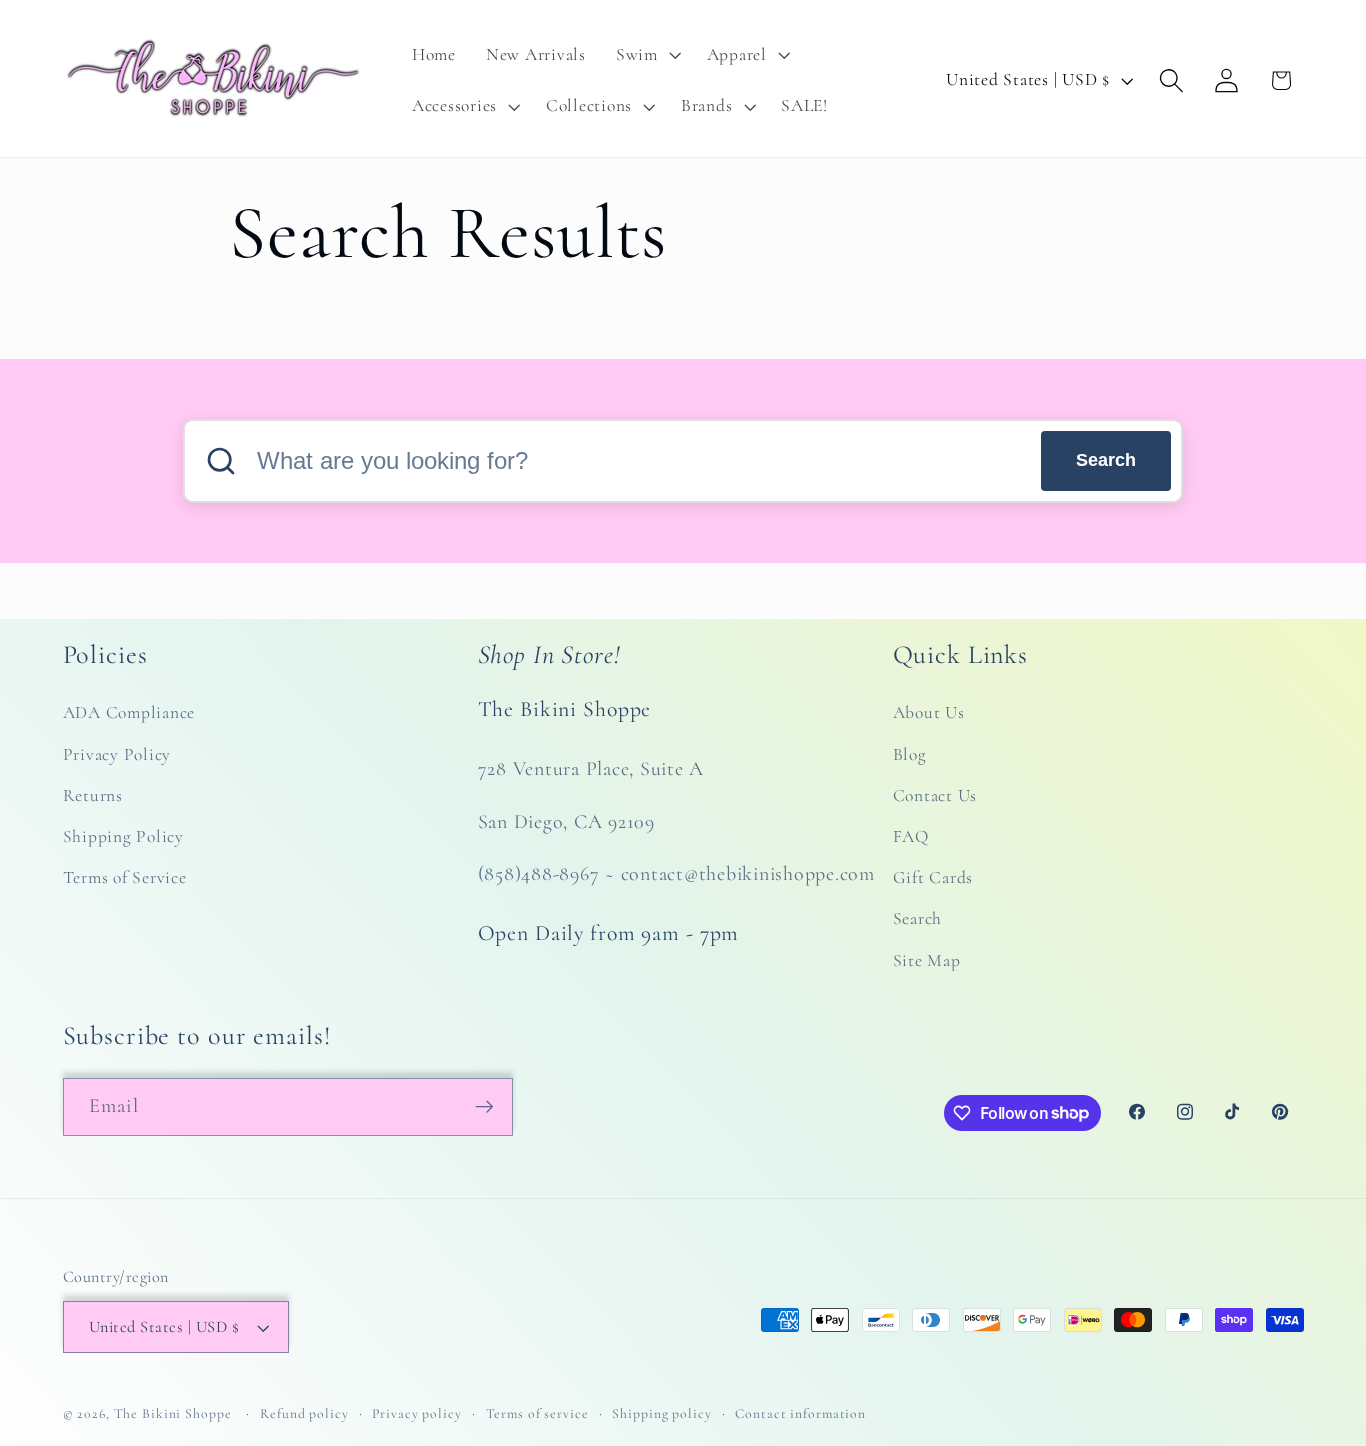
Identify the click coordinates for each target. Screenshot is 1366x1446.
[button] (646, 55)
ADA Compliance (129, 713)
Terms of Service (125, 878)
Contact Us (935, 795)
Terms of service (537, 1414)
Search (1106, 460)
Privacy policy (416, 1414)
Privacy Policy (117, 754)
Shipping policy (661, 1414)
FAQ (911, 837)
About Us (929, 713)
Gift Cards (933, 878)
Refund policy (304, 1414)
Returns (93, 795)
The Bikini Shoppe (173, 1414)
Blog (910, 754)
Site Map (927, 960)
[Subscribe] (484, 1106)
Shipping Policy (123, 837)
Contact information (800, 1414)
